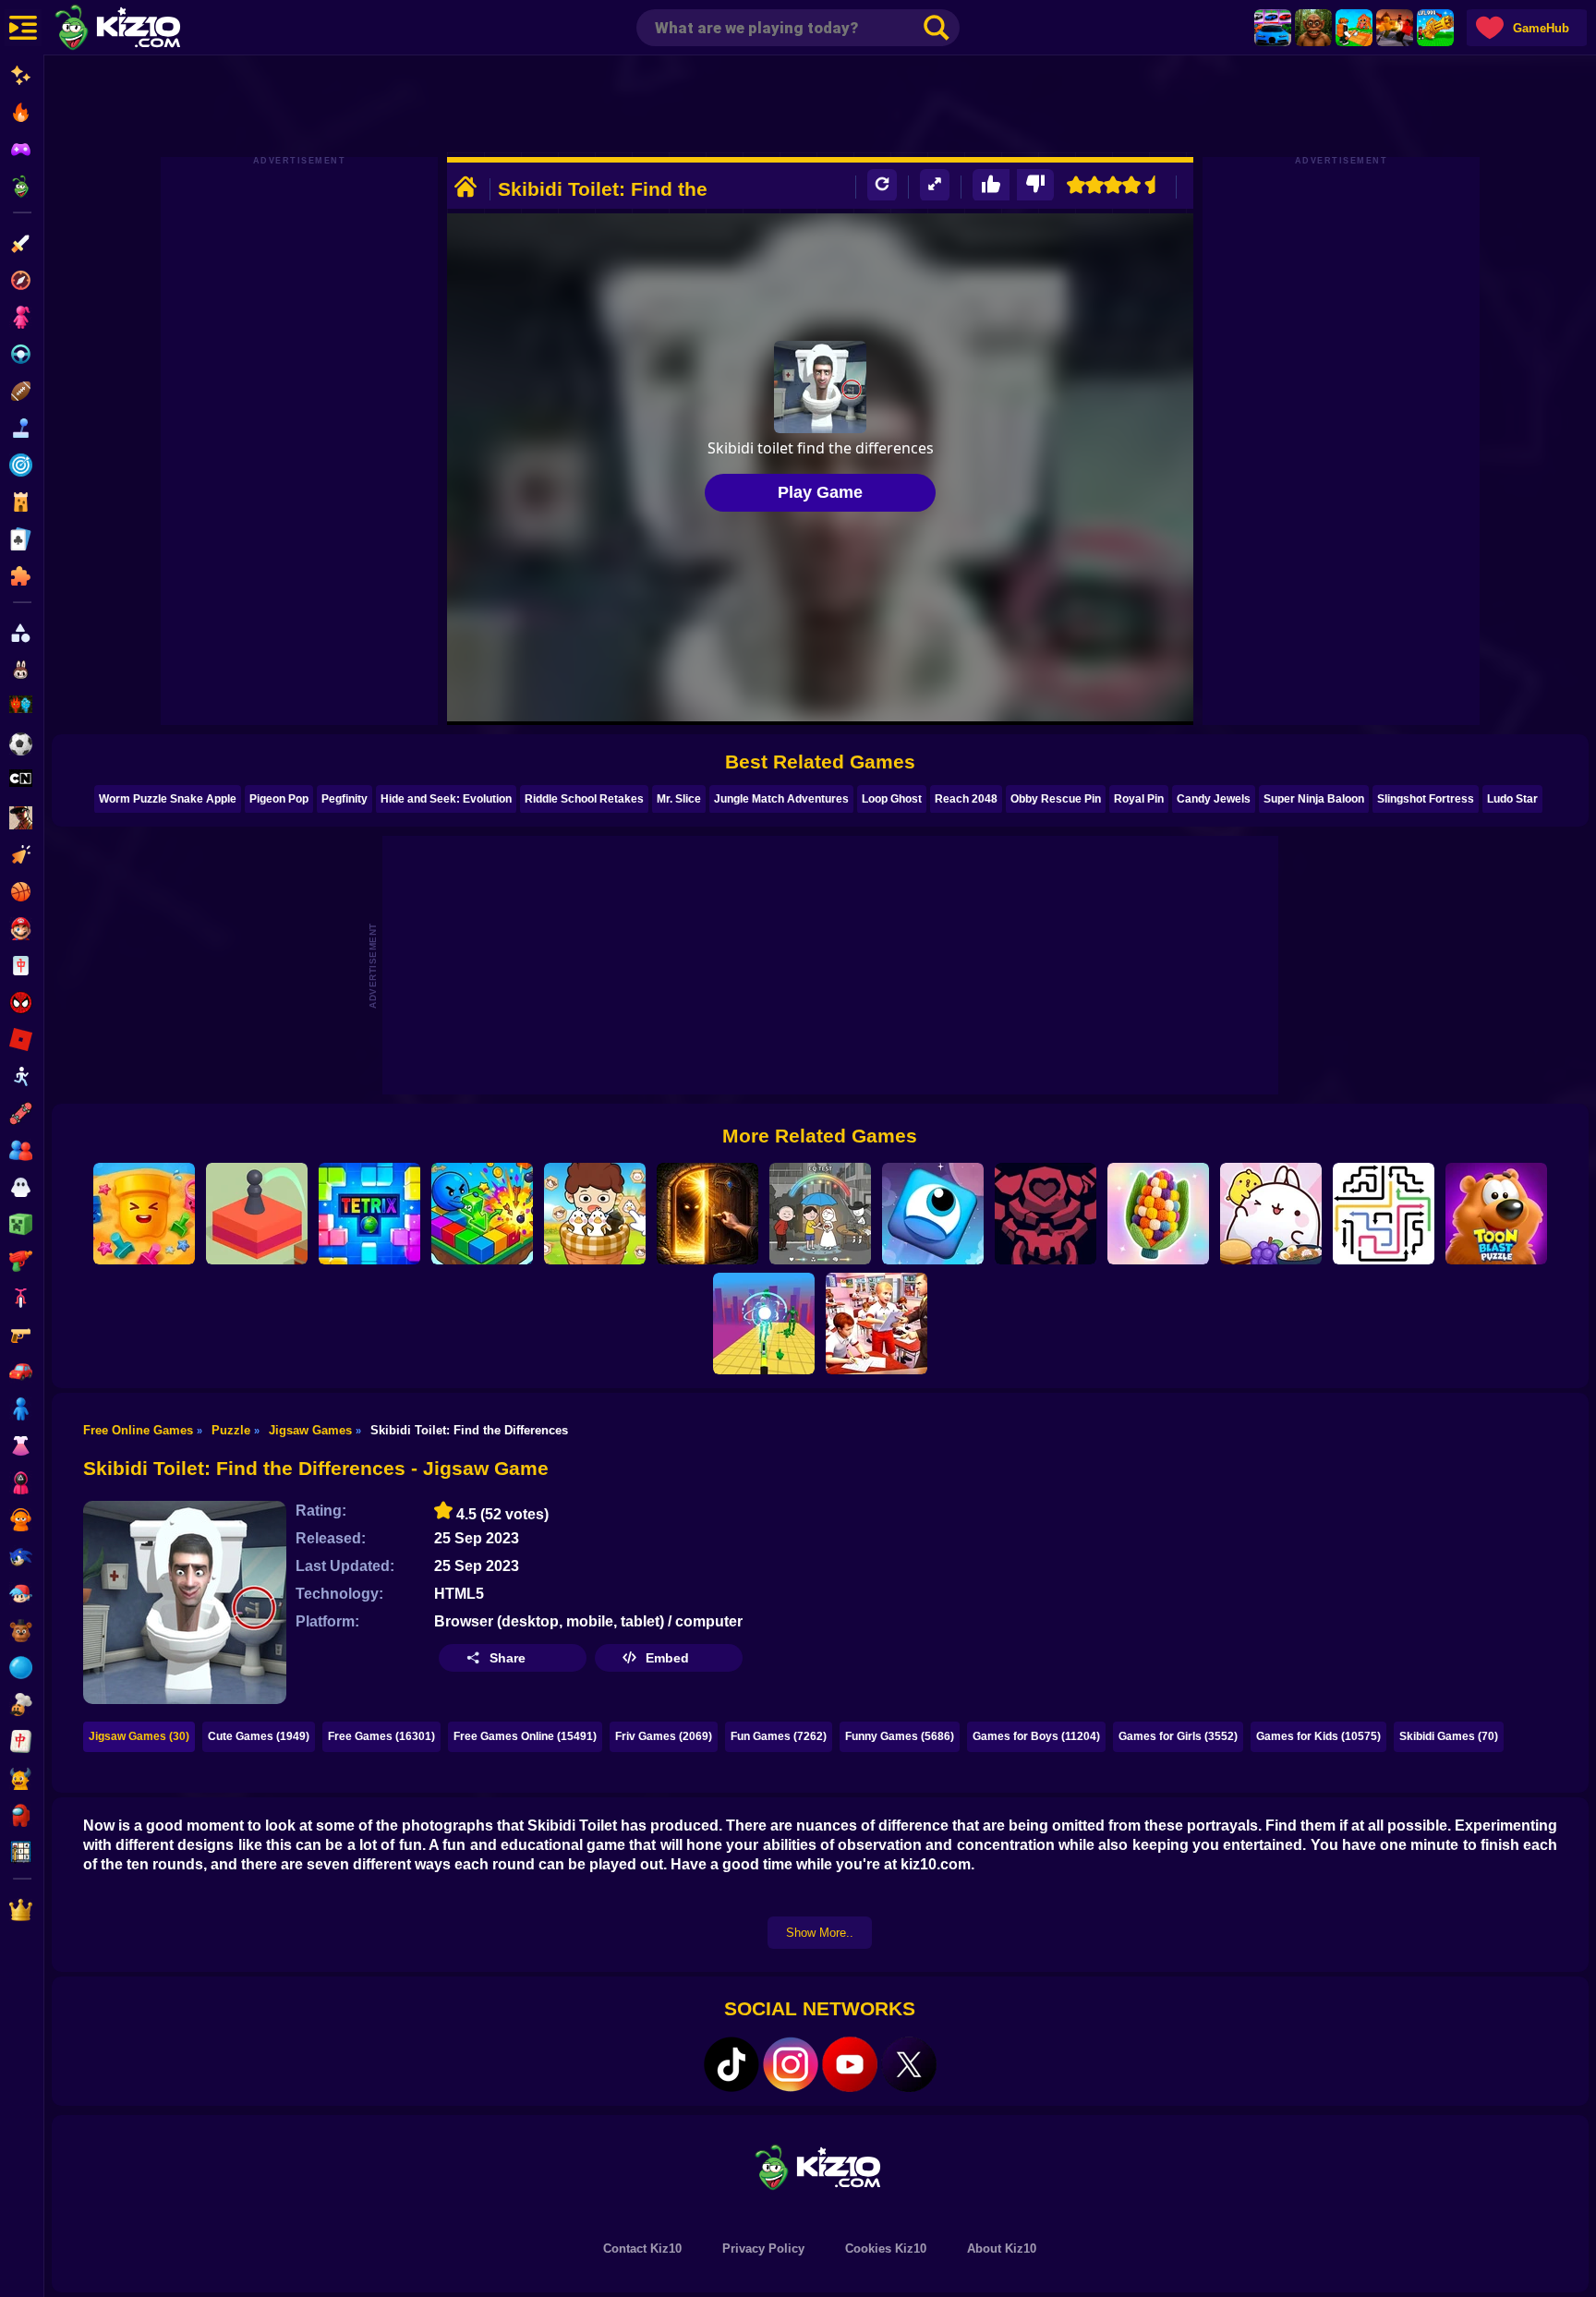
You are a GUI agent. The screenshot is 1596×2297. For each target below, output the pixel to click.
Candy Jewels (1214, 799)
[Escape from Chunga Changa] (1313, 28)
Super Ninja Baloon (1314, 799)
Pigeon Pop (279, 799)
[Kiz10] (148, 30)
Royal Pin (1139, 799)
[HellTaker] (1046, 1214)
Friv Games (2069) (664, 1736)
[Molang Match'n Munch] (1271, 1214)
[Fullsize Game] (935, 185)
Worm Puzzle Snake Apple (168, 799)
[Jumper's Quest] (933, 1214)
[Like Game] (991, 185)
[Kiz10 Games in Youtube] (850, 2064)
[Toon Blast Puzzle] (1496, 1214)
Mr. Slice (679, 799)
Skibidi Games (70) (1449, 1736)
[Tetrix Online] (369, 1214)
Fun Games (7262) (779, 1736)
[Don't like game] (1035, 185)
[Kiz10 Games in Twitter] (909, 2064)
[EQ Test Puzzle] (820, 1214)
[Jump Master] (257, 1214)
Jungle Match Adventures (781, 799)
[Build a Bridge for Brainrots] (1354, 28)
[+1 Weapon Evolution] (1435, 28)
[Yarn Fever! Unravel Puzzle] (1158, 1214)
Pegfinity (345, 799)
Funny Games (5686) (900, 1736)
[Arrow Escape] (1384, 1214)
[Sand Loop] (144, 1214)
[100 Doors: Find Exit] (707, 1214)
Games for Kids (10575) (1318, 1736)
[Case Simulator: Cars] (1273, 28)
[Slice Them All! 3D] (764, 1324)
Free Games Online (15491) (525, 1736)
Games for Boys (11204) (1036, 1736)
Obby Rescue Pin (1056, 799)
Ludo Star (1512, 799)
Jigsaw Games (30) (139, 1736)
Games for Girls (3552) (1178, 1736)
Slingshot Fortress (1426, 799)
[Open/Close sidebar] (23, 28)
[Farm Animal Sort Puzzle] (595, 1214)
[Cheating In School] (877, 1324)
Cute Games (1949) (259, 1736)
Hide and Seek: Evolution (446, 799)
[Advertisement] (820, 106)
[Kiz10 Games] (820, 2166)
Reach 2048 (966, 799)
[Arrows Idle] (482, 1214)
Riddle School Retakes (584, 799)
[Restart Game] (882, 185)
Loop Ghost (892, 799)
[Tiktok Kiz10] (731, 2064)
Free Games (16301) (381, 1736)
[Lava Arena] (1395, 28)
